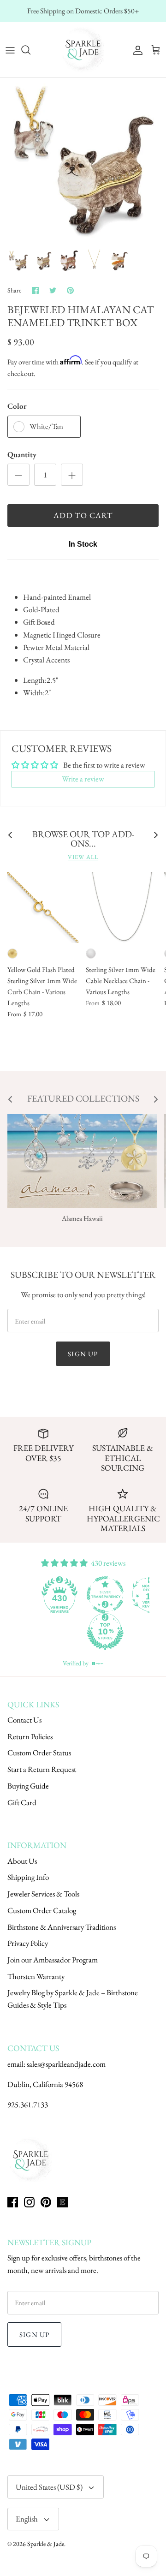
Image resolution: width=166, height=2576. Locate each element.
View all (83, 857)
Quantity (22, 454)
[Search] (30, 50)
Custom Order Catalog (42, 1910)
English (27, 2519)
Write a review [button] (83, 779)
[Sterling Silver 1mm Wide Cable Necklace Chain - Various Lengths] (121, 907)
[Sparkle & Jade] (83, 50)
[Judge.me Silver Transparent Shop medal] (105, 1595)
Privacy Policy (28, 1943)
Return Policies (30, 1736)
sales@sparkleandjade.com (66, 2064)
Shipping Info (28, 1877)
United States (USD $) (49, 2487)
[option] (83, 161)
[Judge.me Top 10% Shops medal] (105, 1632)
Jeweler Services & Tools (43, 1894)
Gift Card (22, 1802)
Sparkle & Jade (46, 2544)
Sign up (83, 1354)
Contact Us (24, 1720)
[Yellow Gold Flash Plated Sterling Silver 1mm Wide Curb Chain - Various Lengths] (43, 907)
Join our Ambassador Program (53, 1960)
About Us (22, 1861)
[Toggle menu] (10, 50)
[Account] (136, 50)
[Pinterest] (46, 2202)
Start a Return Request (42, 1769)
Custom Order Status (39, 1753)
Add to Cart (83, 515)
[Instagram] (29, 2202)
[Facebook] (13, 2202)
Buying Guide (28, 1786)
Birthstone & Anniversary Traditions (62, 1927)
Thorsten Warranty (36, 1976)
